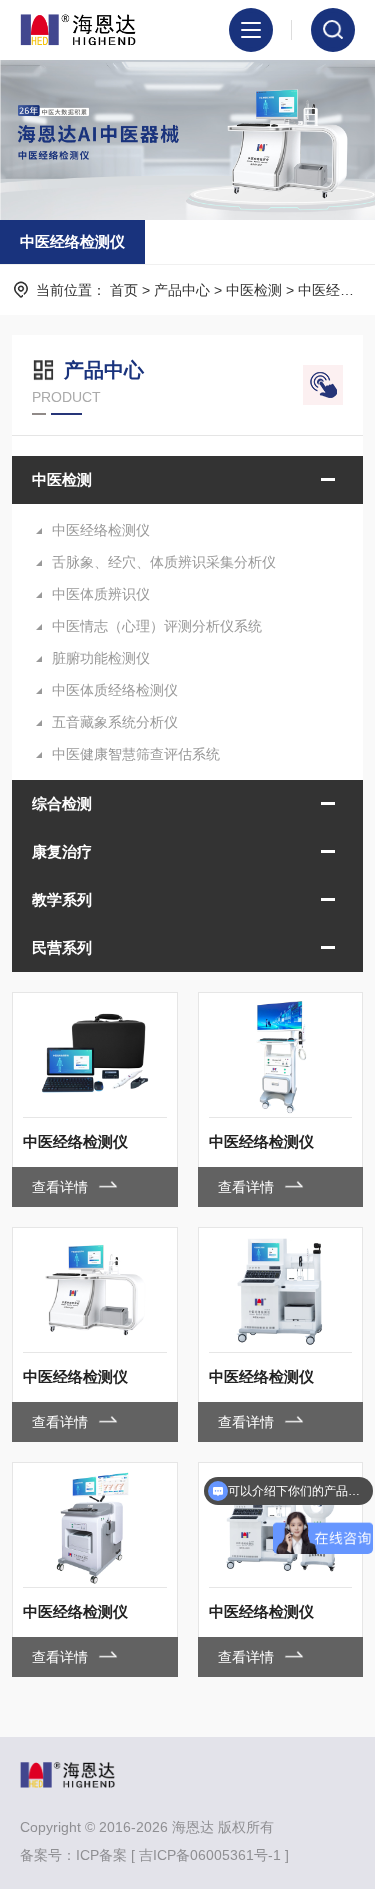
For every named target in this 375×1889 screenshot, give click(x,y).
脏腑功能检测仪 (101, 658)
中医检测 (254, 290)
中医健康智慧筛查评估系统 (136, 754)
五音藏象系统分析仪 (115, 722)
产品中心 (182, 290)
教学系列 (62, 899)
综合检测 (62, 803)
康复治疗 (62, 851)
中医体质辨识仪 (101, 594)
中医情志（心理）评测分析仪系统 (157, 626)
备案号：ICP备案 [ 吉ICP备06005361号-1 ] (154, 1855)
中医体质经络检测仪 (115, 690)
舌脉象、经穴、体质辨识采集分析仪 (164, 562)
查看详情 (62, 1187)
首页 (124, 290)
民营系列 (62, 947)
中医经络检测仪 (72, 241)
